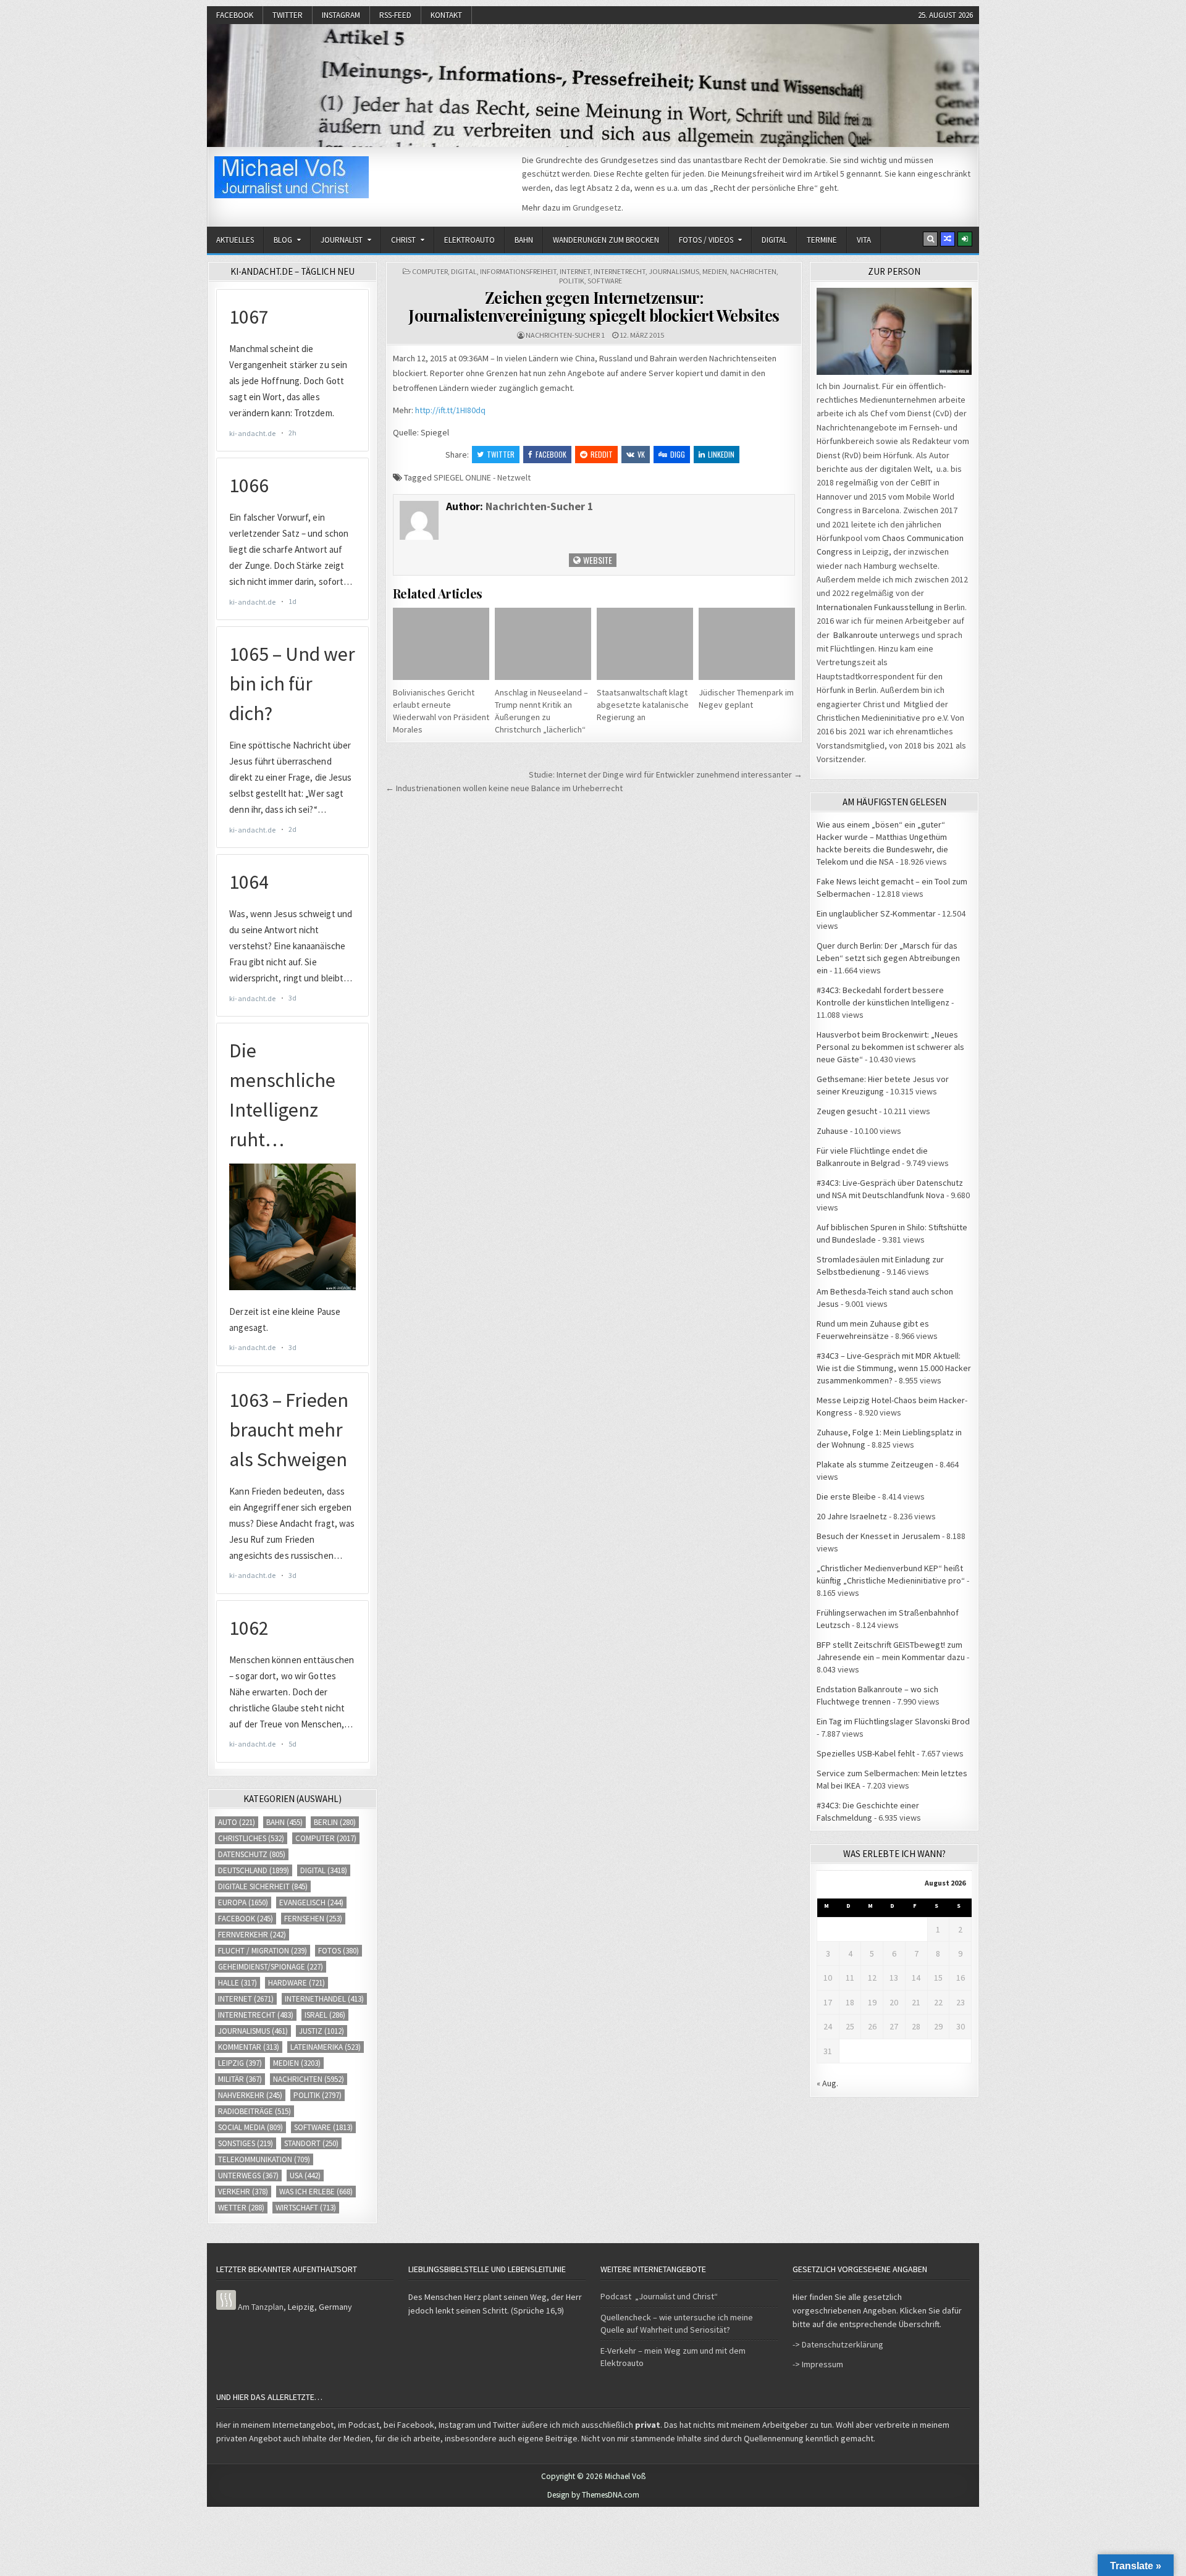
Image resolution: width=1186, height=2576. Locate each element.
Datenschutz (252, 1854)
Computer (430, 271)
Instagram (341, 15)
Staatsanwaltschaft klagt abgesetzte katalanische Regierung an (643, 705)
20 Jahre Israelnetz (852, 1516)
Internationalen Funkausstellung (875, 607)
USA (305, 2175)
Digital (774, 240)
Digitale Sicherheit (263, 1886)
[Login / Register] (965, 239)
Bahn (524, 240)
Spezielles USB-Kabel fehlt (866, 1753)
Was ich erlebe (316, 2192)
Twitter (288, 15)
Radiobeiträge (254, 2111)
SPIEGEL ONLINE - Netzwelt (482, 477)
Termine (822, 240)
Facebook (235, 15)
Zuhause (832, 1131)
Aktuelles (235, 240)
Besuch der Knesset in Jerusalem (878, 1536)
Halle (238, 1983)
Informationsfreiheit (518, 271)
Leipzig (240, 2063)
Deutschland (254, 1870)
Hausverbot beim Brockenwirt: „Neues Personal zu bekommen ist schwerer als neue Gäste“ (890, 1047)
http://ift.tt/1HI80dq (450, 410)
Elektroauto (469, 240)
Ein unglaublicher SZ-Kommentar (876, 913)
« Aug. (827, 2083)
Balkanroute (856, 635)
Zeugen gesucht (847, 1111)
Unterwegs (248, 2175)
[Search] (930, 239)
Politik (572, 281)
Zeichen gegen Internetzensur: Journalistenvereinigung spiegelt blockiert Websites (594, 306)
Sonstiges (246, 2143)
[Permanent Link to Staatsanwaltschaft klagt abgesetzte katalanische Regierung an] (645, 644)
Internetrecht (620, 271)
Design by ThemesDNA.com (593, 2495)
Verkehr (243, 2192)
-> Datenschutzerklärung (838, 2344)
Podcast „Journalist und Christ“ (659, 2296)
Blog (283, 240)
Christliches (251, 1838)
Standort (311, 2143)
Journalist (342, 240)
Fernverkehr (252, 1935)
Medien (715, 271)
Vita (864, 240)
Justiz (322, 2031)
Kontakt (446, 15)
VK (641, 454)
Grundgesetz (597, 208)
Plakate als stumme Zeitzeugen (875, 1464)
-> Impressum (818, 2364)
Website (597, 560)
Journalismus (674, 271)
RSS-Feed (395, 15)
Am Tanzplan (261, 2307)
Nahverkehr (250, 2095)
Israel (325, 2015)
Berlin (335, 1822)
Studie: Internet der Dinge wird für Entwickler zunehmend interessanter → (666, 774)
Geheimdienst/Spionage (271, 1967)
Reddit (602, 454)
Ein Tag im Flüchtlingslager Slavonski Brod (893, 1721)
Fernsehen (313, 1919)
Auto (237, 1822)
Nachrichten (753, 271)
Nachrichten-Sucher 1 (565, 335)
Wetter (241, 2208)
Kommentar (249, 2047)
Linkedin (721, 454)
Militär (240, 2079)
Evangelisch (311, 1903)
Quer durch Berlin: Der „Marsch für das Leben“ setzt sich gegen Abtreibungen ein (888, 958)
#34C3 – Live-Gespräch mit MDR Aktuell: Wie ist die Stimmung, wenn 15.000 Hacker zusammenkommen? (894, 1368)
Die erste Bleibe (846, 1496)
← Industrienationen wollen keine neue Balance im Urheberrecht (504, 788)
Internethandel (324, 1999)
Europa (243, 1903)
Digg (678, 454)
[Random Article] (948, 239)
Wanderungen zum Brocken (606, 240)
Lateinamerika (326, 2047)
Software (605, 281)
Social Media (250, 2127)
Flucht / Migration (263, 1951)
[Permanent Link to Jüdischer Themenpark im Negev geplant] (747, 644)
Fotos (339, 1951)
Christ (403, 240)
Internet (575, 271)
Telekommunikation (264, 2159)
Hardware (296, 1983)
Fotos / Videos (706, 240)
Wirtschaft (306, 2208)
